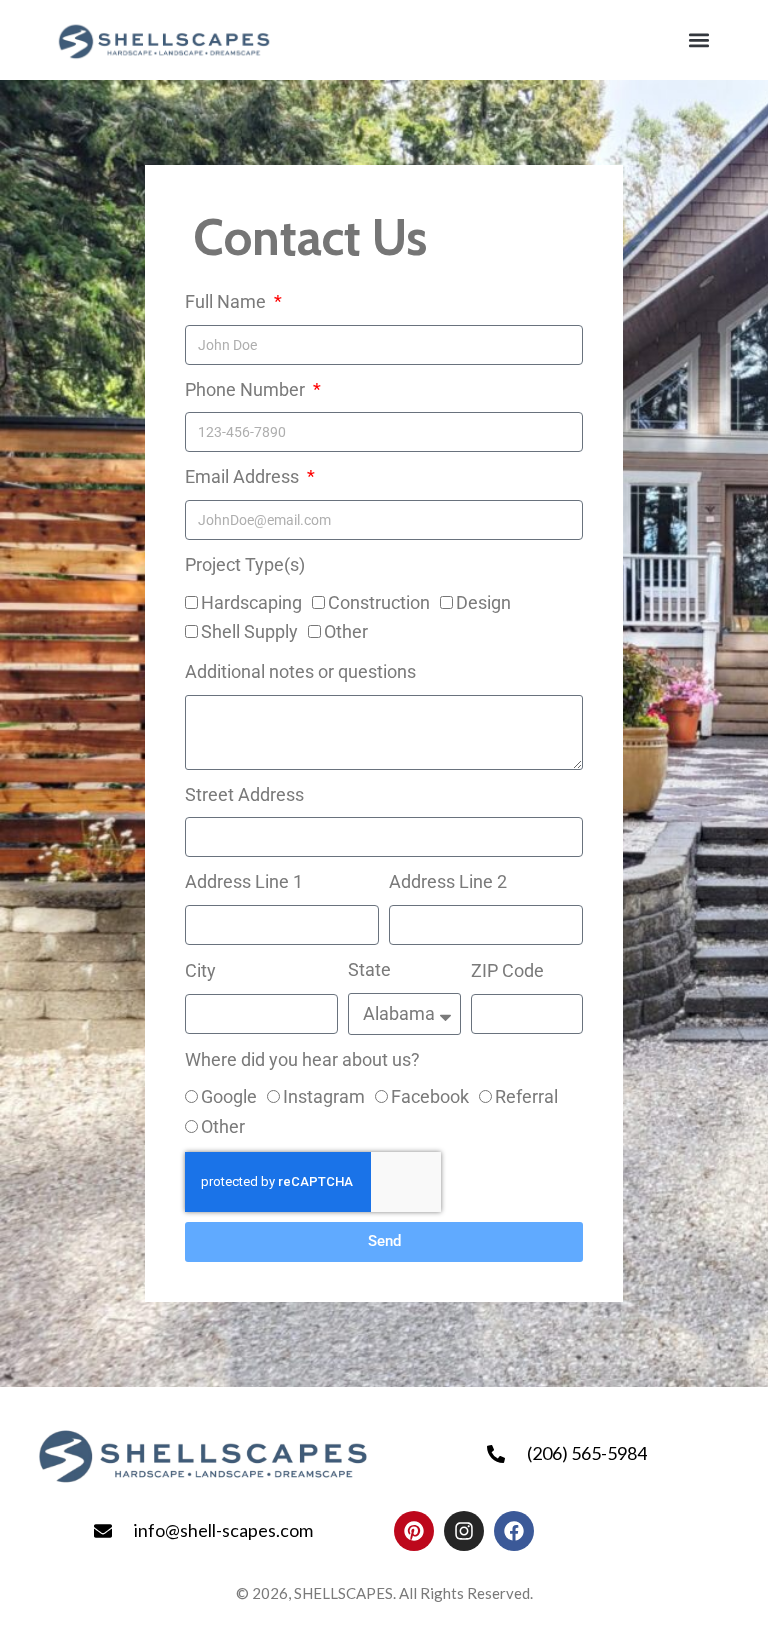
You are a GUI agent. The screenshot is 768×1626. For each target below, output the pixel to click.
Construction (379, 602)
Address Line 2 (448, 881)
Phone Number (247, 389)
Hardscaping (251, 602)
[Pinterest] (414, 1531)
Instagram (324, 1096)
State (369, 969)
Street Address (244, 794)
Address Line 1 (244, 881)
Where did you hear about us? (302, 1059)
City (200, 970)
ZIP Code (507, 970)
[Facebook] (514, 1531)
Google (229, 1096)
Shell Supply (249, 631)
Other (346, 631)
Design (483, 602)
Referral (526, 1096)
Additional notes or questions (300, 671)
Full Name (227, 301)
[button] (698, 39)
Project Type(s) (245, 564)
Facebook (430, 1096)
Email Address (244, 476)
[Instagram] (464, 1531)
